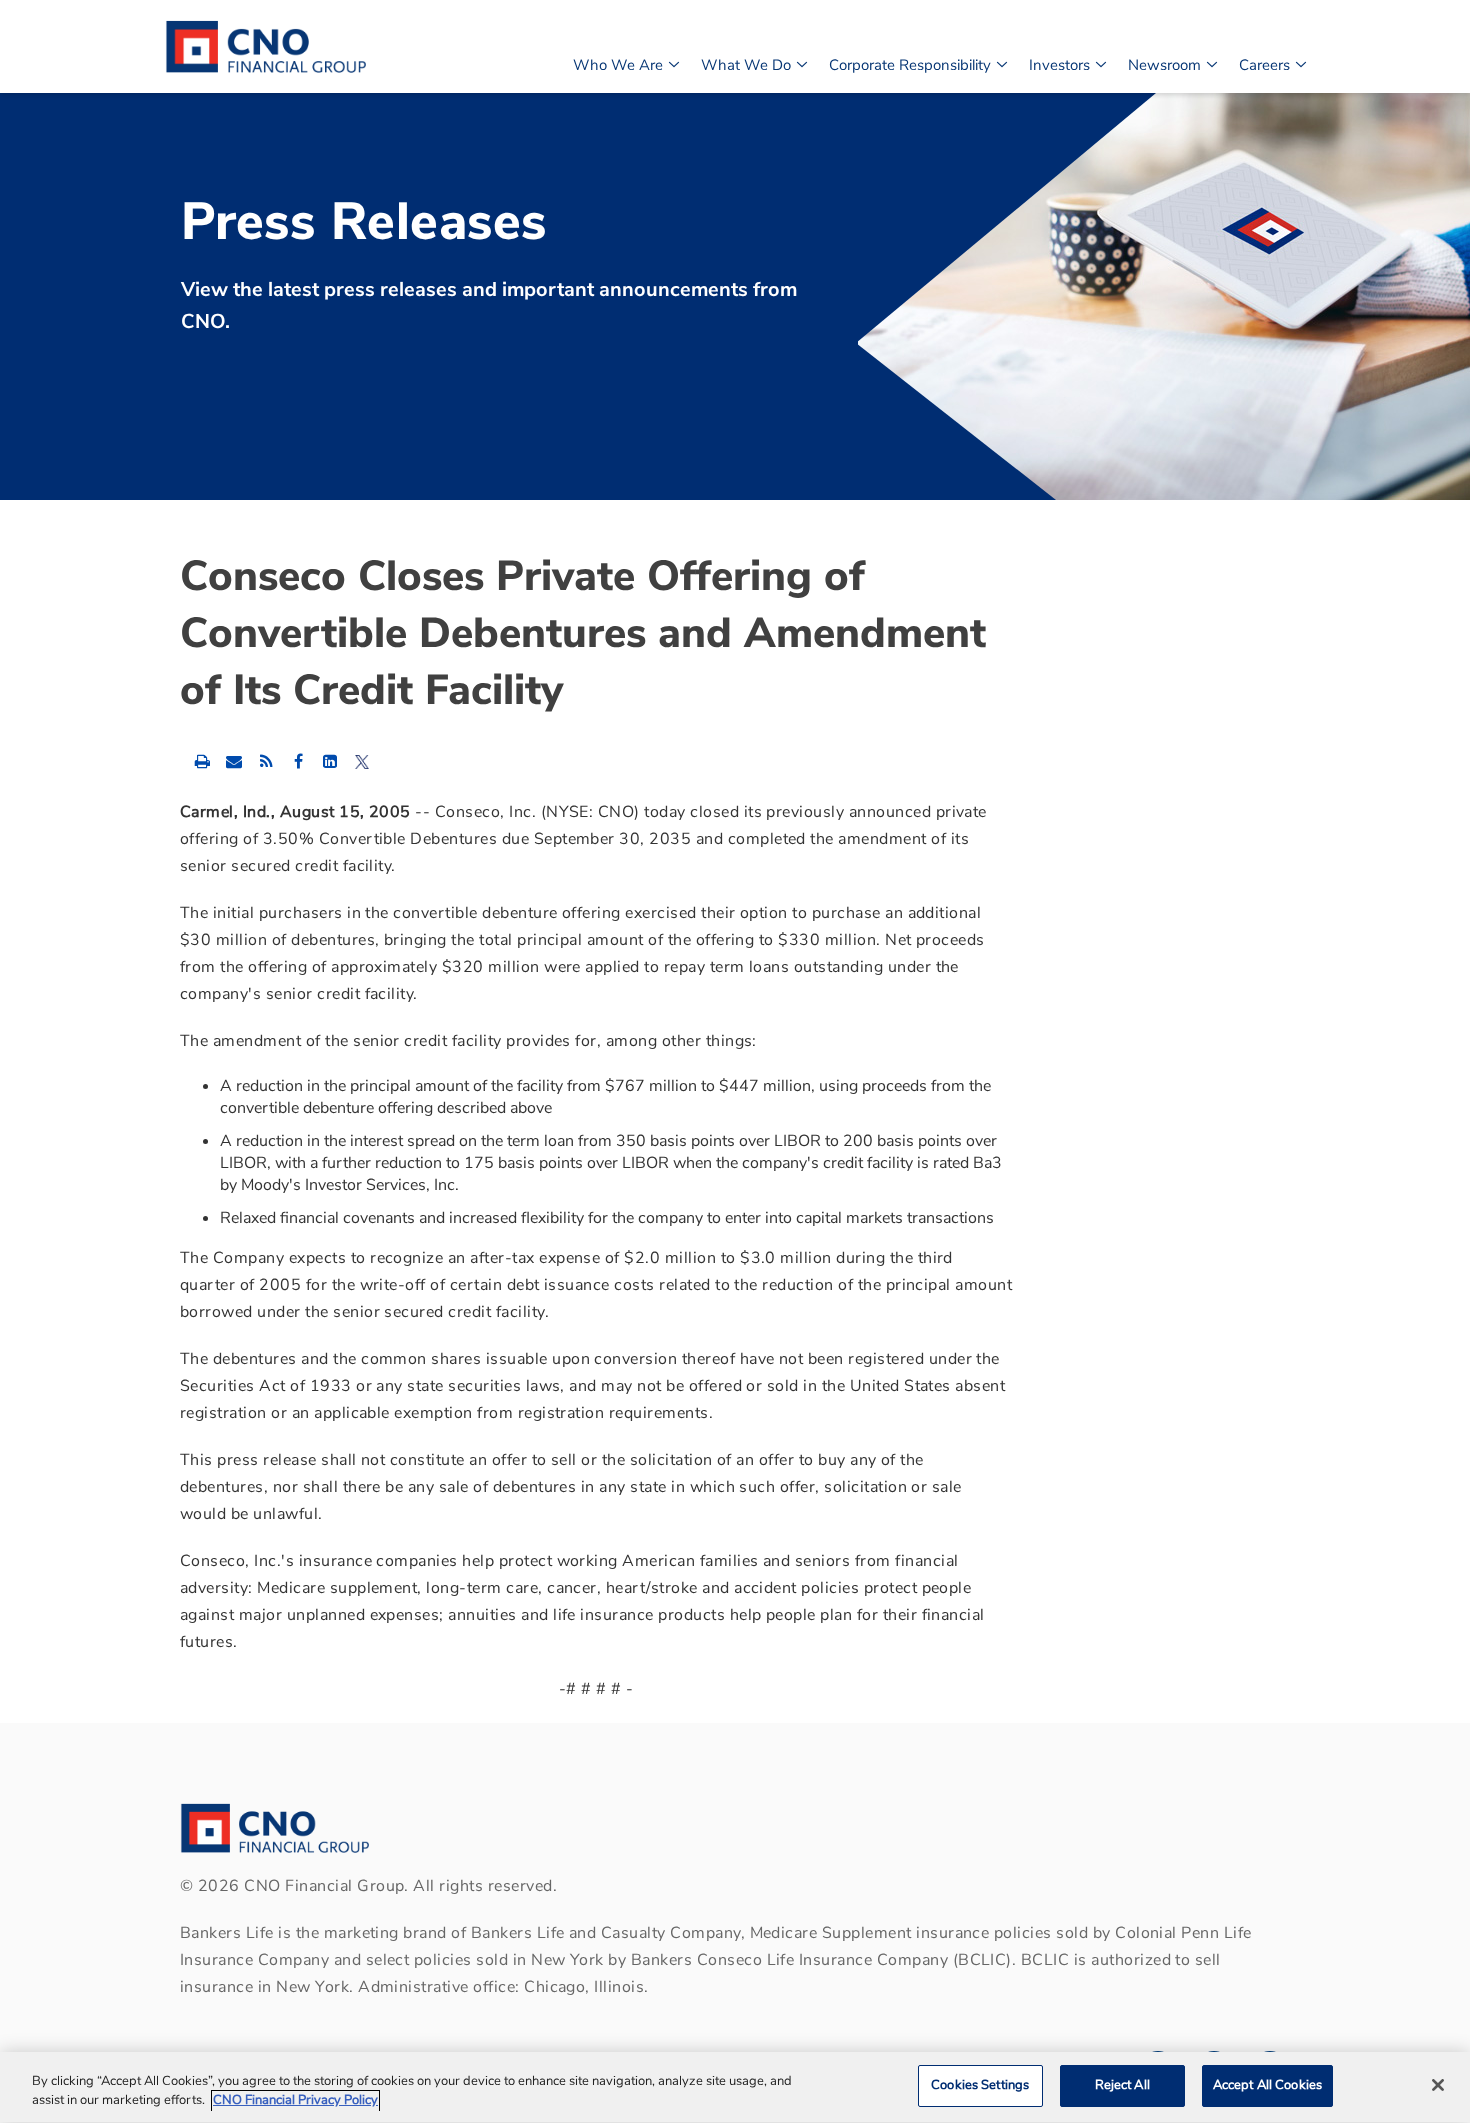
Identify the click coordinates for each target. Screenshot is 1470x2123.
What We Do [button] (746, 65)
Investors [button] (1059, 65)
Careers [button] (1264, 65)
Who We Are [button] (618, 65)
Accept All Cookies (1267, 2085)
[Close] (1438, 2085)
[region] (735, 2087)
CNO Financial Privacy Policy (295, 2101)
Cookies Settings (980, 2085)
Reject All (1122, 2085)
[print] (202, 761)
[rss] (266, 761)
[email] (234, 761)
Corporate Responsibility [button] (910, 65)
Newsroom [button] (1164, 65)
